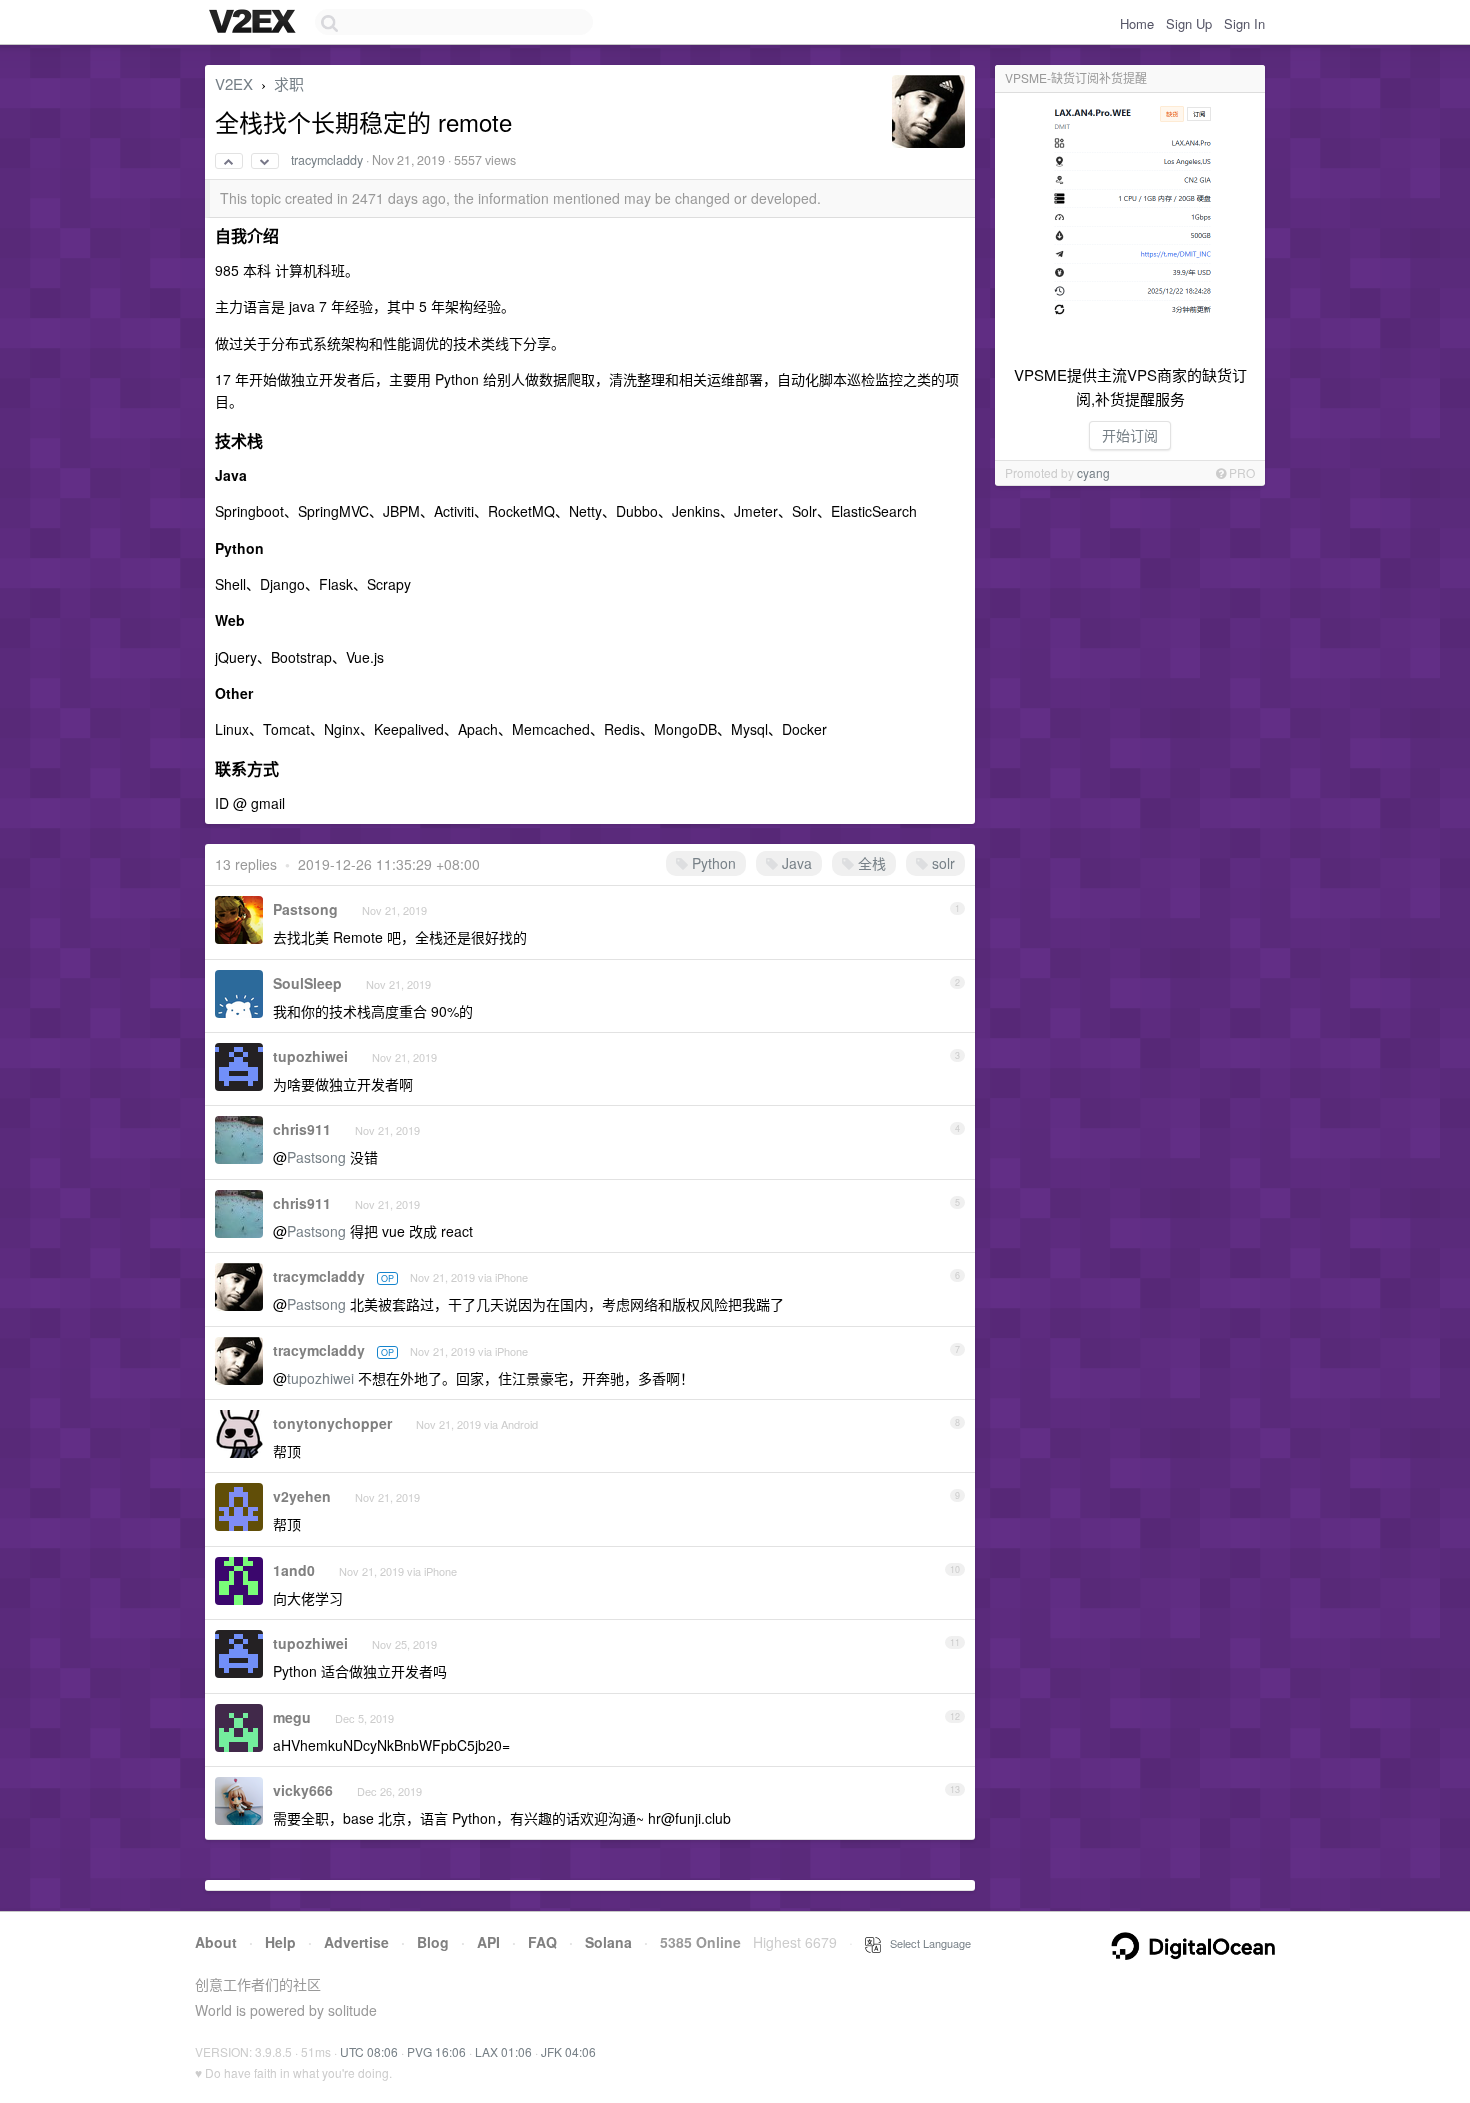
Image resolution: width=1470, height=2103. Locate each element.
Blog (433, 1942)
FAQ (542, 1942)
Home (1137, 23)
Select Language (926, 1943)
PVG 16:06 (436, 2051)
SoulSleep (307, 983)
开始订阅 (1130, 435)
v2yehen (302, 1496)
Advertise (356, 1942)
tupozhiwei (310, 1056)
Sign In (1244, 23)
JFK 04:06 (568, 2051)
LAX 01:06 (503, 2051)
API (488, 1942)
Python (712, 863)
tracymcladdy (327, 160)
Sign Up (1189, 23)
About (216, 1942)
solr (941, 863)
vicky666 (303, 1790)
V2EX (234, 83)
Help (280, 1942)
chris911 (302, 1129)
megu (292, 1717)
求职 (289, 83)
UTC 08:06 (369, 2051)
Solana (608, 1942)
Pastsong (305, 909)
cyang (1093, 472)
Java (795, 863)
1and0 (294, 1570)
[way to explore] (255, 23)
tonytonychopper (332, 1423)
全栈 (870, 863)
